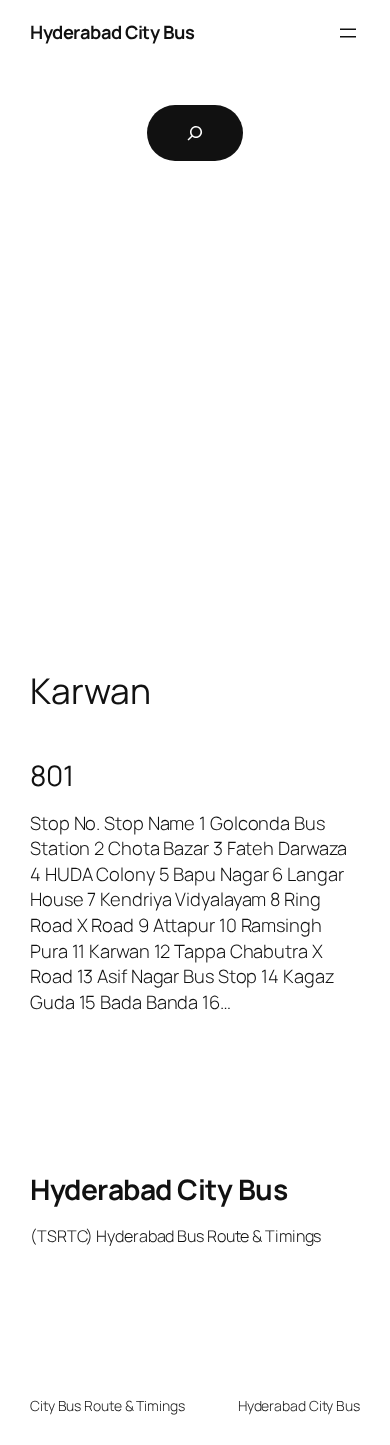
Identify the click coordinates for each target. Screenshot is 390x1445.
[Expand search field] (195, 133)
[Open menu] (348, 33)
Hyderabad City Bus (112, 32)
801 (52, 776)
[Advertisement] (195, 446)
